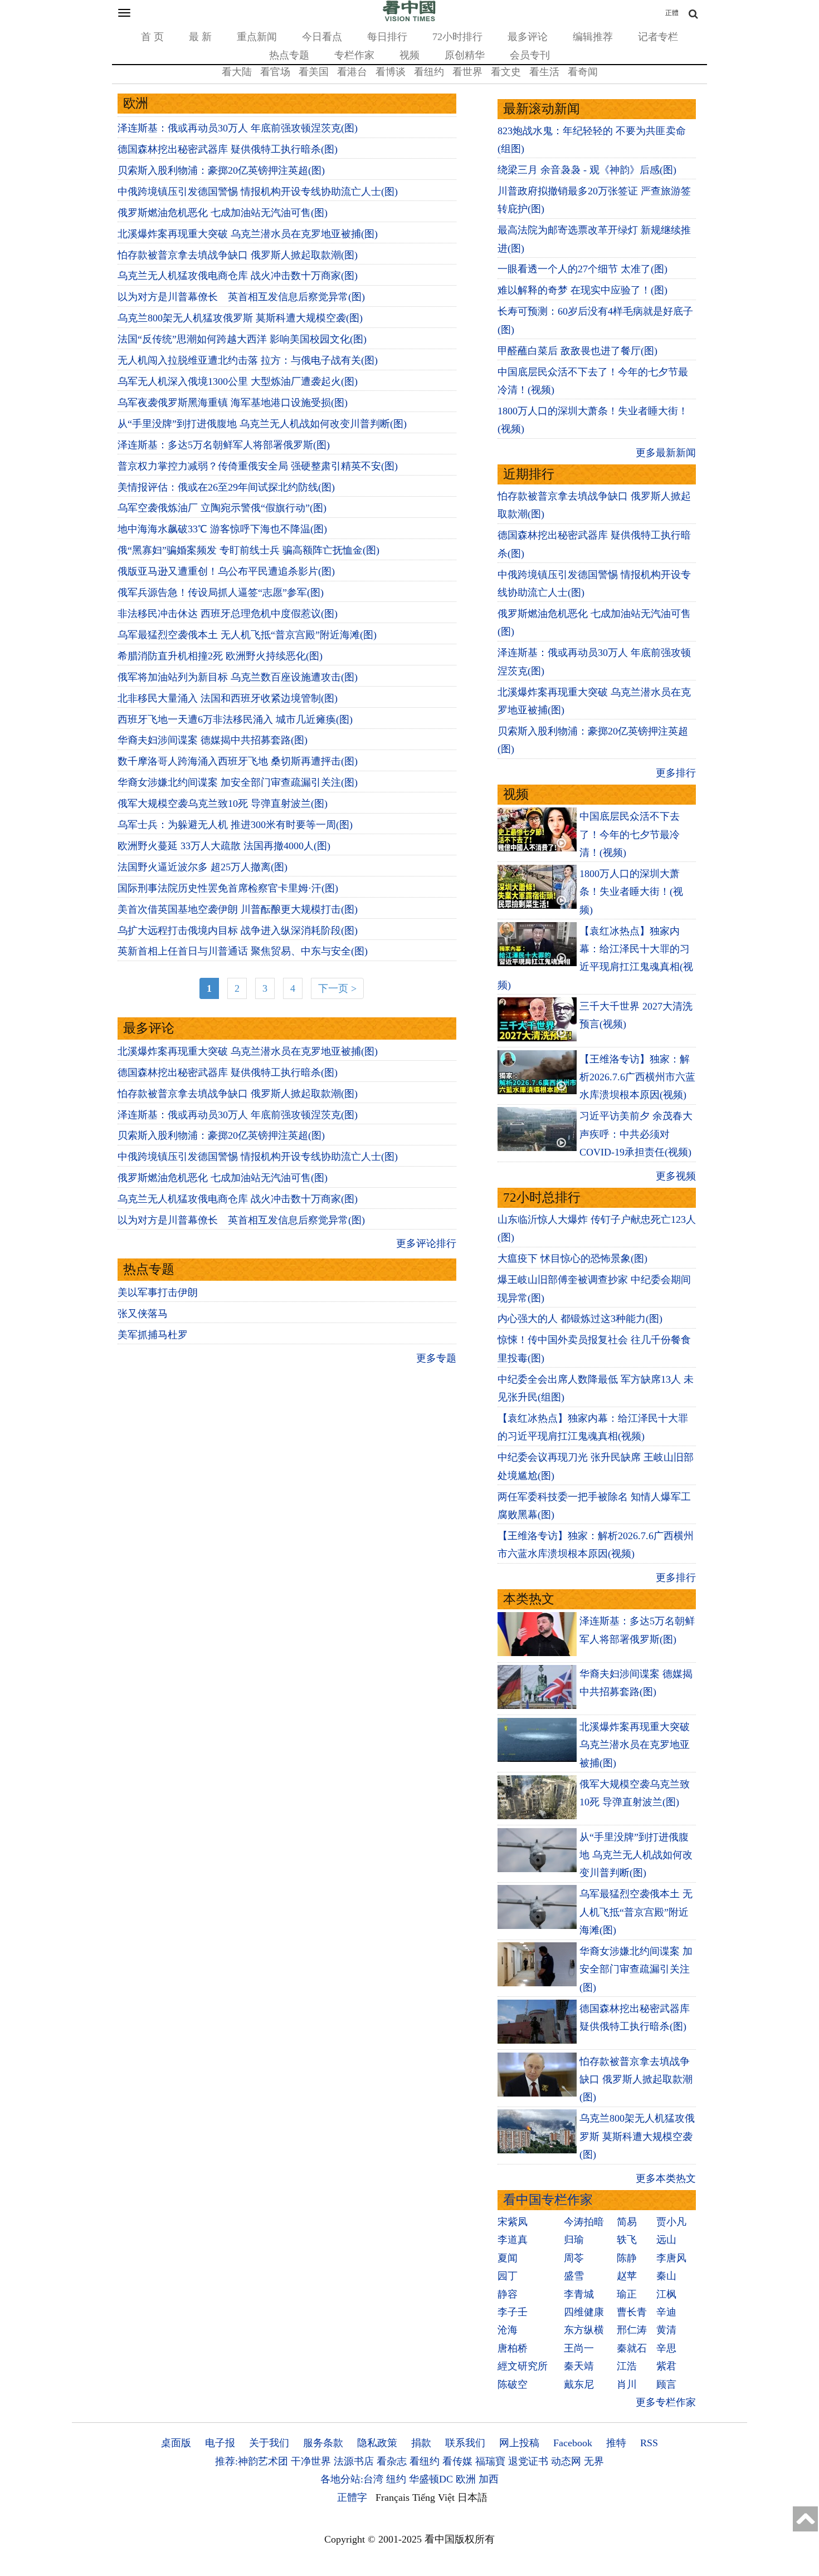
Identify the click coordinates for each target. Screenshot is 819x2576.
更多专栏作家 (666, 2402)
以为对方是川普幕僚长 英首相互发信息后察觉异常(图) (241, 297)
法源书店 (354, 2461)
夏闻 (508, 2258)
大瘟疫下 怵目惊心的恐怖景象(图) (572, 1258)
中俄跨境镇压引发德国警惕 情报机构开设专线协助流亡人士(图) (258, 192)
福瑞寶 (490, 2461)
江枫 (666, 2294)
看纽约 (429, 72)
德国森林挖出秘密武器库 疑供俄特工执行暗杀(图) (228, 149)
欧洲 (466, 2479)
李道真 (513, 2240)
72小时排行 (457, 37)
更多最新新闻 (666, 453)
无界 (594, 2461)
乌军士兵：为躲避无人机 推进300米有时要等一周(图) (235, 825)
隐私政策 (377, 2443)
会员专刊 (530, 55)
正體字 (352, 2497)
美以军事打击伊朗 (158, 1292)
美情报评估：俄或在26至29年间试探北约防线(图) (226, 487)
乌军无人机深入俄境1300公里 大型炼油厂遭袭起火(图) (238, 381)
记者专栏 (658, 37)
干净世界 (311, 2461)
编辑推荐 (593, 37)
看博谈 (391, 72)
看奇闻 (583, 72)
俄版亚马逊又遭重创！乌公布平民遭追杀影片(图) (226, 571)
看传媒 (457, 2461)
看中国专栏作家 (548, 2200)
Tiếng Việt (433, 2497)
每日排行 (387, 37)
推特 (616, 2443)
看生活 (544, 72)
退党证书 (528, 2461)
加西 (489, 2479)
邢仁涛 (632, 2330)
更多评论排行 (426, 1243)
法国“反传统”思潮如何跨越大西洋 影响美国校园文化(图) (242, 339)
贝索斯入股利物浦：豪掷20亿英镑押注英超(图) (221, 170)
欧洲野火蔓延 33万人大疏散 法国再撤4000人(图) (224, 846)
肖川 (627, 2384)
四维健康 (584, 2312)
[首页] (409, 19)
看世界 (467, 72)
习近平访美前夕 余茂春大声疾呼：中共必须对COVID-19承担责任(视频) (636, 1134)
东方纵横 (584, 2330)
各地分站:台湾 (352, 2479)
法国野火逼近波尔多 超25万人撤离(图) (203, 867)
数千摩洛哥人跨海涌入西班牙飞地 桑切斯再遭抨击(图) (238, 761)
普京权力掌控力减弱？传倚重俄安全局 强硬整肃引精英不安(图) (258, 466)
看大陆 (237, 72)
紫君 (666, 2366)
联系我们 (465, 2443)
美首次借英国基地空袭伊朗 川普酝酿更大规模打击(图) (238, 909)
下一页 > (337, 988)
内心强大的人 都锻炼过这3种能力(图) (580, 1319)
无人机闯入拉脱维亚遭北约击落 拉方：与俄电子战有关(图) (248, 360)
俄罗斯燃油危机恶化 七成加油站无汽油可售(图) (223, 213)
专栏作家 (354, 55)
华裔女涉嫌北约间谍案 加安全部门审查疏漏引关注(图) (238, 782)
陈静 (627, 2258)
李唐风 (671, 2258)
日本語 (472, 2497)
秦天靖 (579, 2366)
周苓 (574, 2258)
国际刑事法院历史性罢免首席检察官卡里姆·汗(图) (228, 888)
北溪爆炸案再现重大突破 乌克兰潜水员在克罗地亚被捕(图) (248, 234)
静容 (508, 2294)
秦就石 (632, 2348)
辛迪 (666, 2312)
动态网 (566, 2461)
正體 (672, 13)
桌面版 (176, 2443)
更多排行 (676, 773)
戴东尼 (579, 2384)
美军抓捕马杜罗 (153, 1335)
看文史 (506, 72)
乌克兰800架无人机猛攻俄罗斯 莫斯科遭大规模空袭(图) (240, 318)
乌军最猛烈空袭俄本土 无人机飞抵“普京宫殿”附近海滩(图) (247, 635)
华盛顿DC (431, 2479)
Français (393, 2497)
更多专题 (436, 1358)
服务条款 (323, 2443)
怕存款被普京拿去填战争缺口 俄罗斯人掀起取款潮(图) (238, 255)
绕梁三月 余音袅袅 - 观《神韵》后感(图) (587, 170)
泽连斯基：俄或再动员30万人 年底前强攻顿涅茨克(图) (238, 128)
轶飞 (627, 2240)
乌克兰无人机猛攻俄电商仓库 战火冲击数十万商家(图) (238, 276)
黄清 (666, 2330)
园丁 (508, 2276)
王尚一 (579, 2348)
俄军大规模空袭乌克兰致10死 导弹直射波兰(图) (223, 804)
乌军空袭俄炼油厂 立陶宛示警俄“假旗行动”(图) (222, 508)
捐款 (421, 2443)
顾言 (666, 2384)
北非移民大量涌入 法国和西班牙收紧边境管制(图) (228, 698)
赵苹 (627, 2276)
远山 (666, 2240)
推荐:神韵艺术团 (252, 2461)
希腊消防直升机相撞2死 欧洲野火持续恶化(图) (220, 656)
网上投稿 (519, 2443)
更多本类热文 (666, 2178)
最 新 (200, 37)
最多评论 (528, 37)
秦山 (666, 2276)
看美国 (314, 72)
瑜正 (627, 2294)
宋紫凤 (513, 2222)
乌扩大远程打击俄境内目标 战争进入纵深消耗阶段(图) (238, 931)
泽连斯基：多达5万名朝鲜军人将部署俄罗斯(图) (224, 445)
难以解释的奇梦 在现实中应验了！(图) (582, 290)
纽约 (396, 2479)
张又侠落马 (143, 1314)
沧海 (508, 2330)
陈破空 (513, 2384)
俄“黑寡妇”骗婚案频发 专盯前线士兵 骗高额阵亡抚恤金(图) (248, 550)
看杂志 (392, 2461)
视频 (409, 55)
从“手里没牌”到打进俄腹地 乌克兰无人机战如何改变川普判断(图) (262, 424)
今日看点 (322, 37)
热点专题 (289, 55)
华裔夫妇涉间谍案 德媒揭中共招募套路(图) (213, 740)
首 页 (152, 37)
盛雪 (574, 2276)
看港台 (352, 72)
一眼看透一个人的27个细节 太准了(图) (582, 269)
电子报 (220, 2443)
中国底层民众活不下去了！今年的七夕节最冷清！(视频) (630, 834)
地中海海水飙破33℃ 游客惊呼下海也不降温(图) (222, 529)
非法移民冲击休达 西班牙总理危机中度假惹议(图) (228, 614)
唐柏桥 (513, 2348)
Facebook (573, 2443)
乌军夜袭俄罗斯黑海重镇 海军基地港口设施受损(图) (233, 403)
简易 (627, 2222)
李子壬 (513, 2312)
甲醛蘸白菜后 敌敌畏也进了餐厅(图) (577, 351)
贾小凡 (671, 2222)
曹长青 (632, 2312)
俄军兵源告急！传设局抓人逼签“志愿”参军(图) (221, 592)
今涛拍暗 (584, 2222)
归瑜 (574, 2240)
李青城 (579, 2294)
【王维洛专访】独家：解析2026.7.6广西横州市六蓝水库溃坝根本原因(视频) (637, 1077)
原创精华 (465, 55)
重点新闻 (257, 37)
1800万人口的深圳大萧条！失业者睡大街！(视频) (631, 892)
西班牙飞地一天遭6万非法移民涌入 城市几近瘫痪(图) (235, 719)
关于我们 (269, 2443)
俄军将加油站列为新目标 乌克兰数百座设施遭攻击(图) (238, 677)
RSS (649, 2443)
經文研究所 (523, 2366)
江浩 (627, 2366)
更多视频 (676, 1176)
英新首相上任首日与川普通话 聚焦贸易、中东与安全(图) (243, 951)
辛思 (666, 2348)
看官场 (275, 72)
